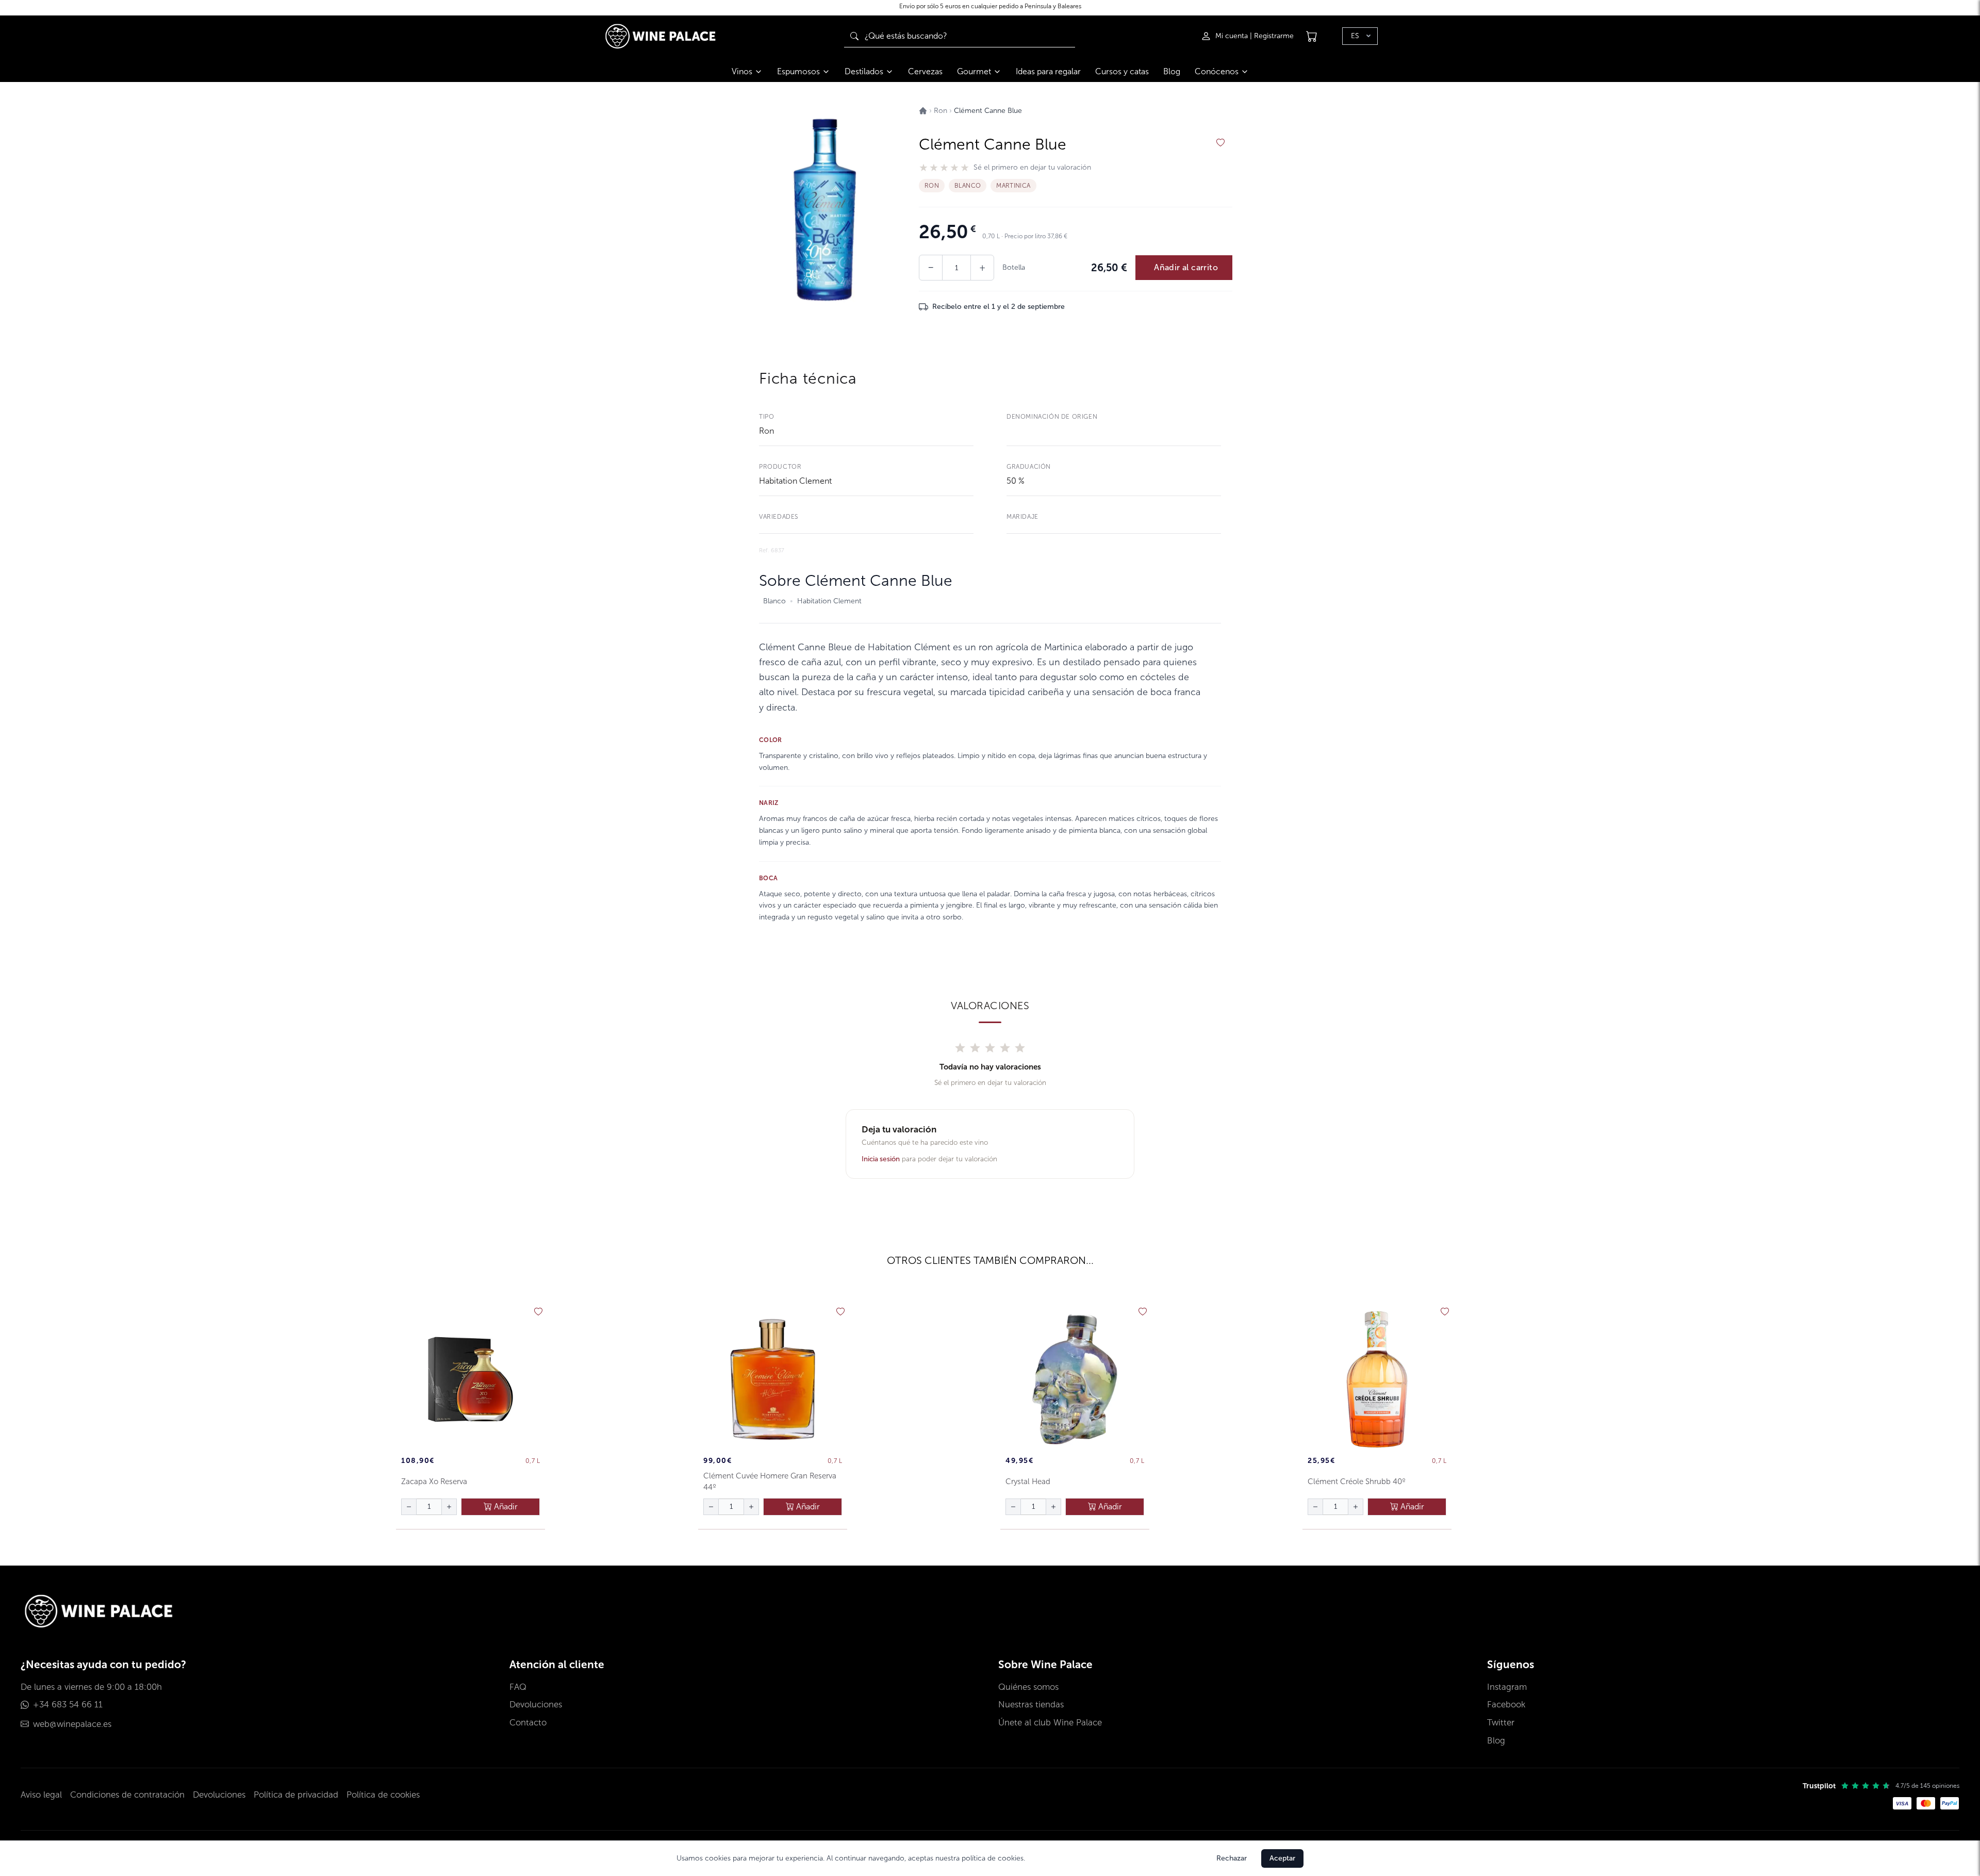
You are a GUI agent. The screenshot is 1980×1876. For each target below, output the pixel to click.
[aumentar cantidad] (449, 1507)
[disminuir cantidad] (409, 1507)
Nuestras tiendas (1031, 1705)
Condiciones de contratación (127, 1795)
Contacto (528, 1723)
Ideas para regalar (1048, 71)
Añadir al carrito (1186, 267)
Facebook (1506, 1705)
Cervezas (925, 71)
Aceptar (1282, 1858)
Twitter (1501, 1723)
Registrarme (1274, 36)
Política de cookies (383, 1795)
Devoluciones (536, 1705)
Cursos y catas (1122, 71)
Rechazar (1232, 1858)
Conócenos (1217, 71)
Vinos (742, 71)
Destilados (864, 71)
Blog (1172, 71)
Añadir (505, 1507)
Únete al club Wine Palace (1050, 1723)
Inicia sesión (881, 1159)
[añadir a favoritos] (1220, 143)
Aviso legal (41, 1795)
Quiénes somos (1028, 1687)
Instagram (1507, 1687)
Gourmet (974, 71)
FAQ (518, 1687)
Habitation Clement (795, 481)
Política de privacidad (296, 1795)
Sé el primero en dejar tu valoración (1032, 168)
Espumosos (798, 71)
